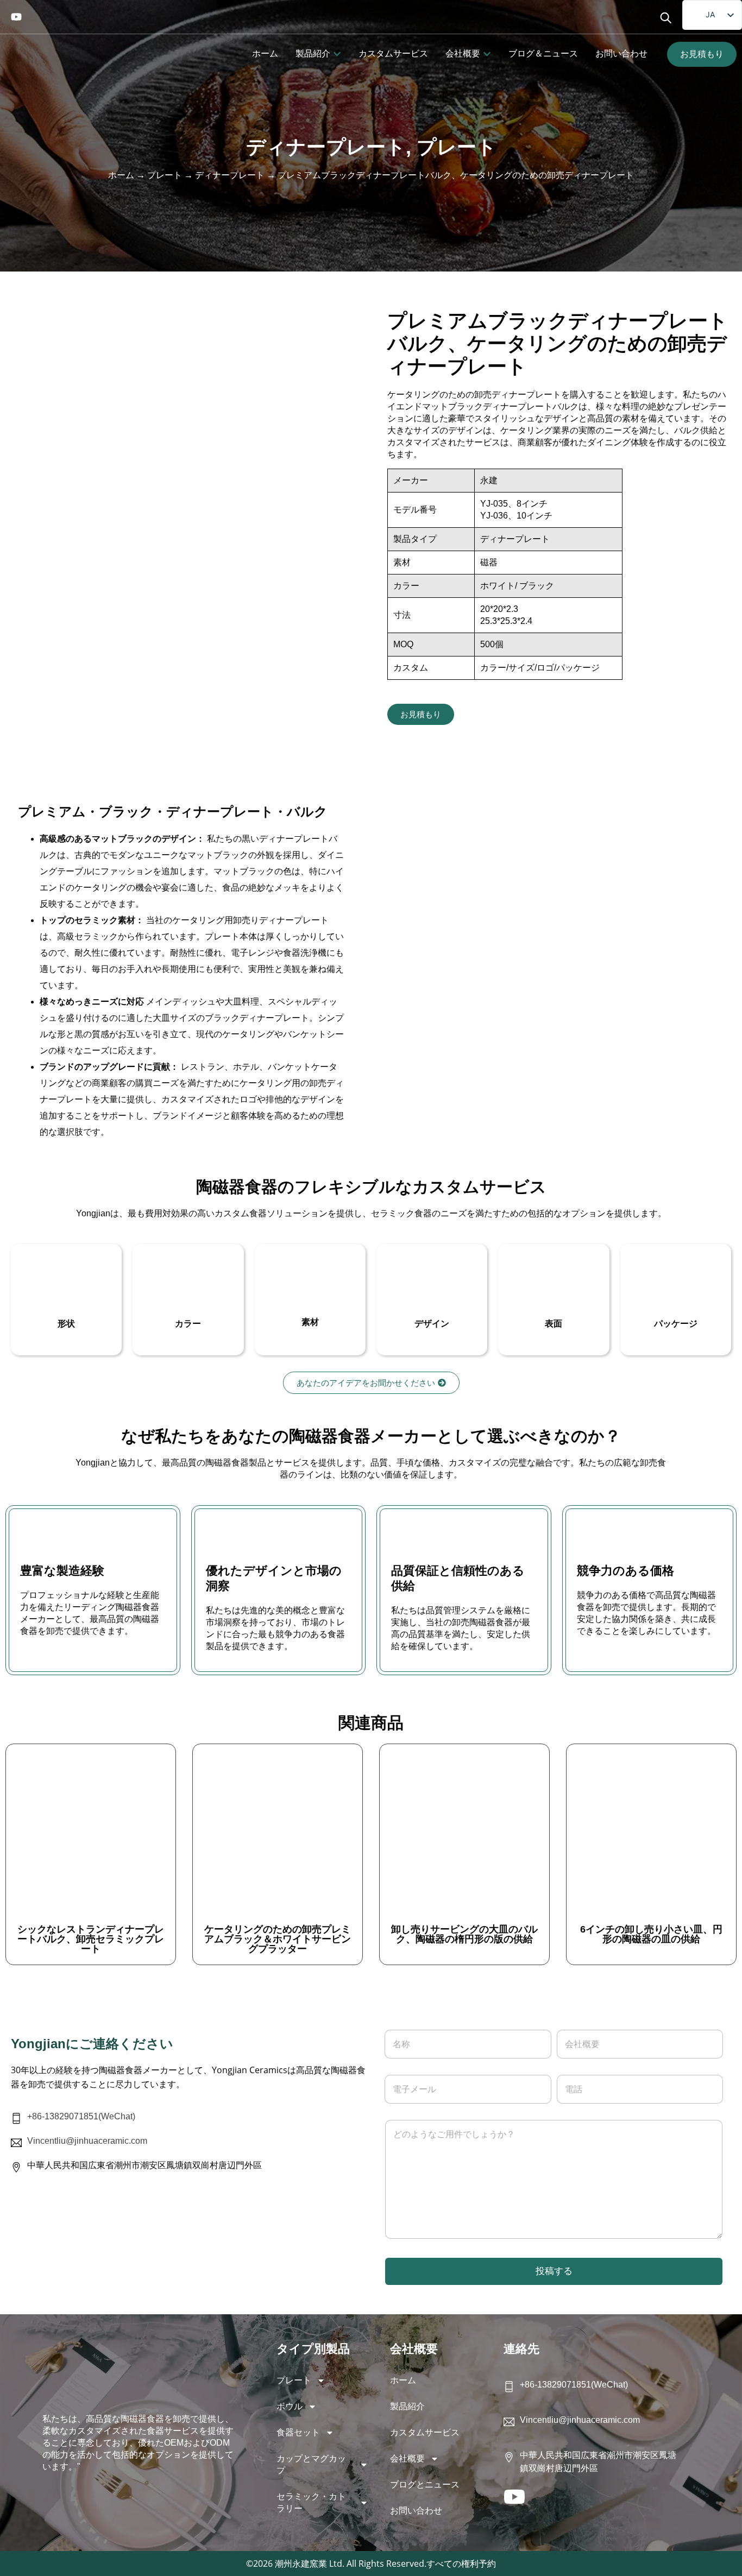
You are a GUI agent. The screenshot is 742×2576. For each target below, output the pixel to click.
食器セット (298, 2432)
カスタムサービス (425, 2432)
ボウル (290, 2406)
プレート (457, 147)
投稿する (554, 2271)
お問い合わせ (416, 2511)
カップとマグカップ (311, 2464)
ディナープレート (326, 147)
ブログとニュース (425, 2485)
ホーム (121, 175)
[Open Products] (337, 54)
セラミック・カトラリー (311, 2502)
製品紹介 (407, 2406)
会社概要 (407, 2458)
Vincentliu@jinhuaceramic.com (87, 2141)
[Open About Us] (487, 54)
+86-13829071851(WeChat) (81, 2116)
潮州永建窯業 (301, 2564)
